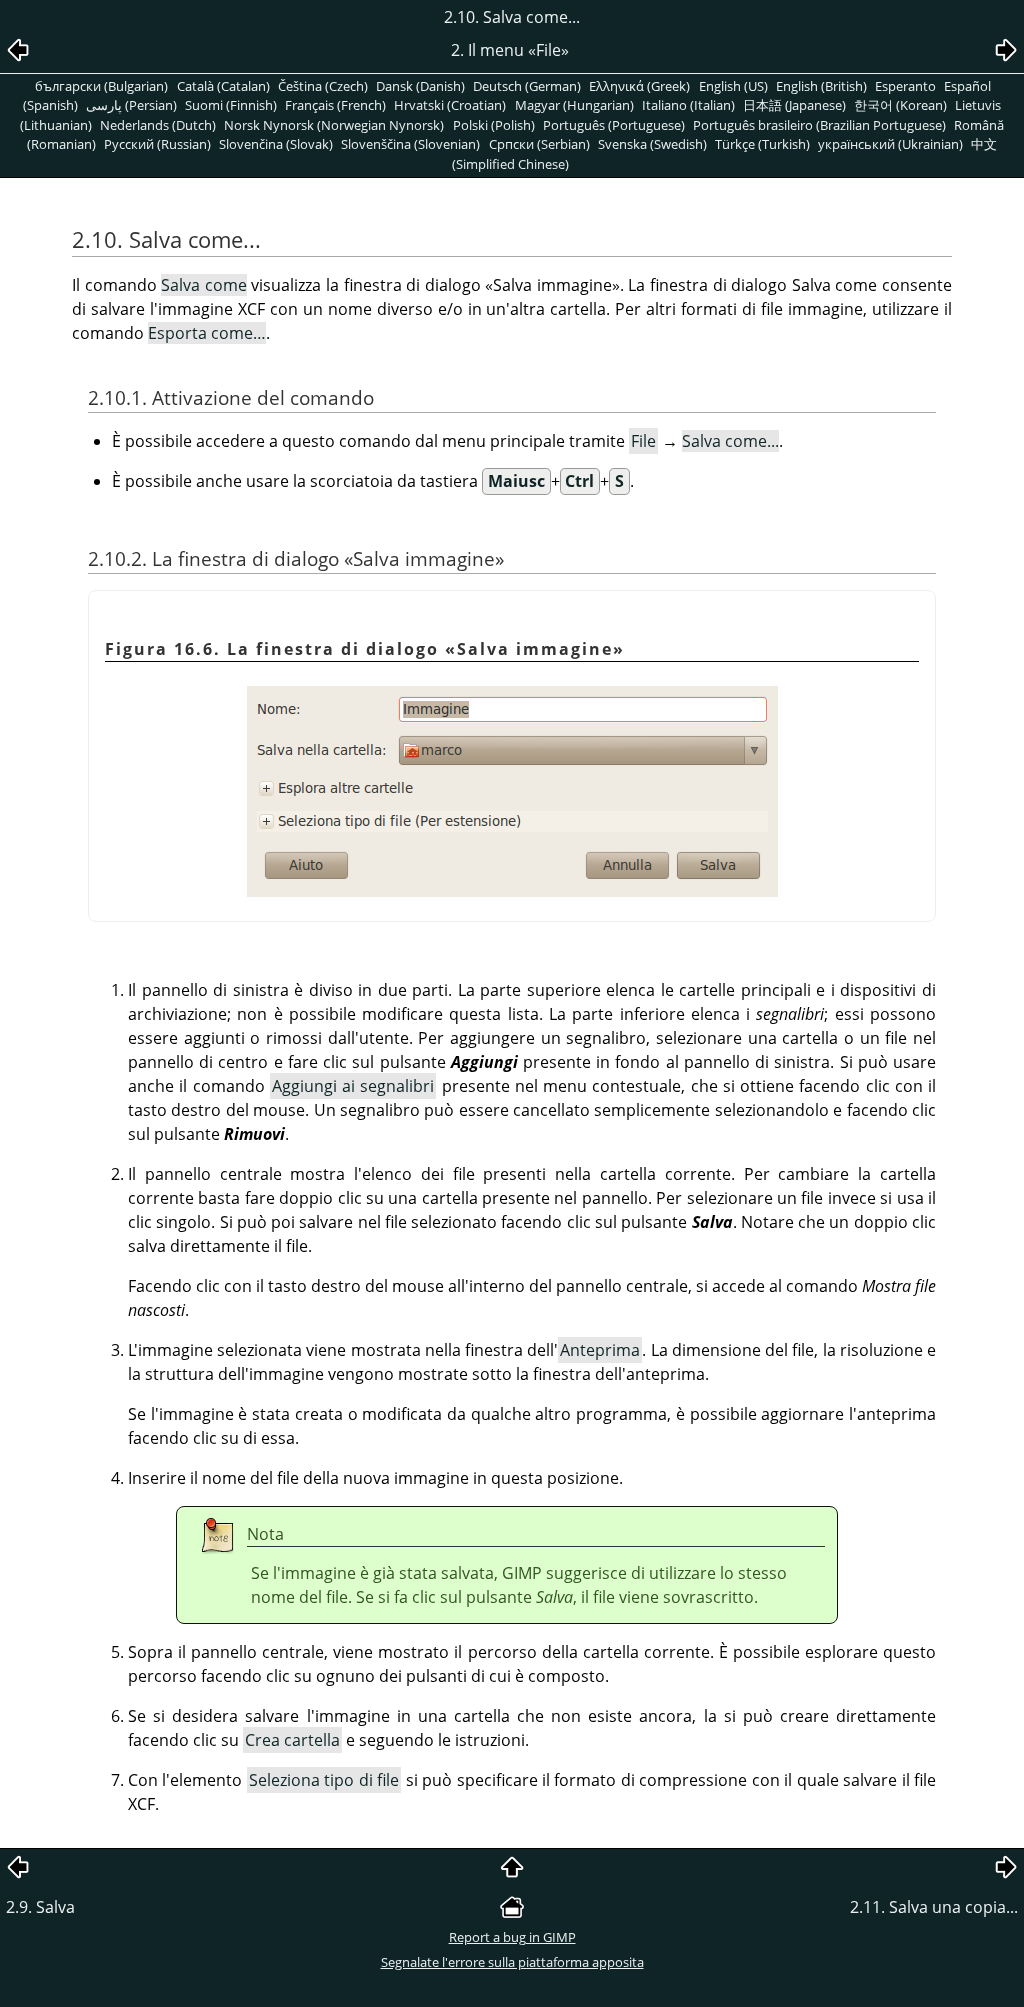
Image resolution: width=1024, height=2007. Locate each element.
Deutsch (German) (527, 86)
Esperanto (905, 86)
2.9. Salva (40, 1907)
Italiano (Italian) (688, 105)
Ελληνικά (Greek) (639, 86)
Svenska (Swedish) (652, 144)
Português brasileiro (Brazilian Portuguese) (819, 125)
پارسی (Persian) (131, 105)
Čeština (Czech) (323, 86)
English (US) (733, 86)
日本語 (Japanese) (794, 105)
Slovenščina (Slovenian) (410, 144)
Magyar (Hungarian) (574, 105)
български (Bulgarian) (101, 86)
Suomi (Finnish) (231, 105)
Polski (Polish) (494, 125)
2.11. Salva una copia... (934, 1907)
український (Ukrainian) (890, 144)
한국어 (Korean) (900, 105)
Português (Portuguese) (614, 125)
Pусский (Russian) (157, 144)
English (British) (821, 86)
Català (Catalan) (223, 86)
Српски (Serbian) (539, 144)
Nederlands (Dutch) (158, 125)
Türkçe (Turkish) (762, 144)
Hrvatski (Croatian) (450, 105)
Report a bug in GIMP (512, 1937)
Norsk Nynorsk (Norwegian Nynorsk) (334, 125)
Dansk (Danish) (420, 86)
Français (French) (335, 105)
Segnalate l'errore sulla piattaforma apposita (512, 1962)
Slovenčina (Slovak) (276, 144)
